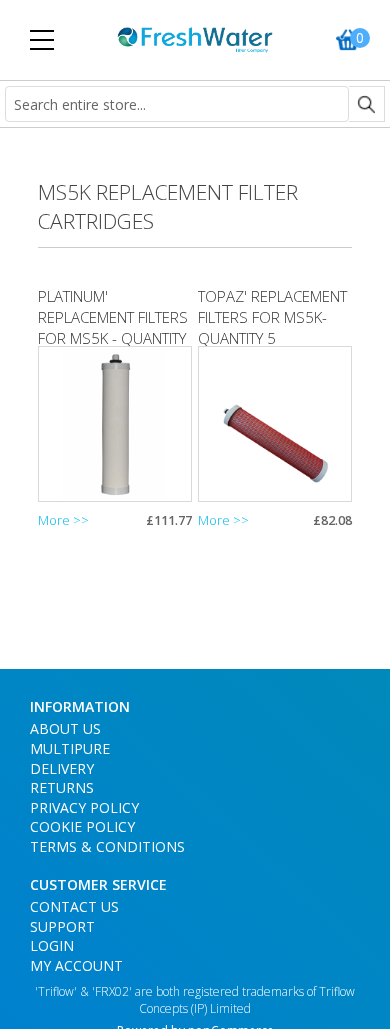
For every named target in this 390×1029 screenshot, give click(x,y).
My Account (76, 965)
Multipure (70, 748)
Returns (62, 787)
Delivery (62, 768)
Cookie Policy (82, 826)
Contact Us (74, 906)
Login (52, 945)
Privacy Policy (84, 807)
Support (62, 926)
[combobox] (177, 104)
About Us (65, 728)
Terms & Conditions (107, 846)
